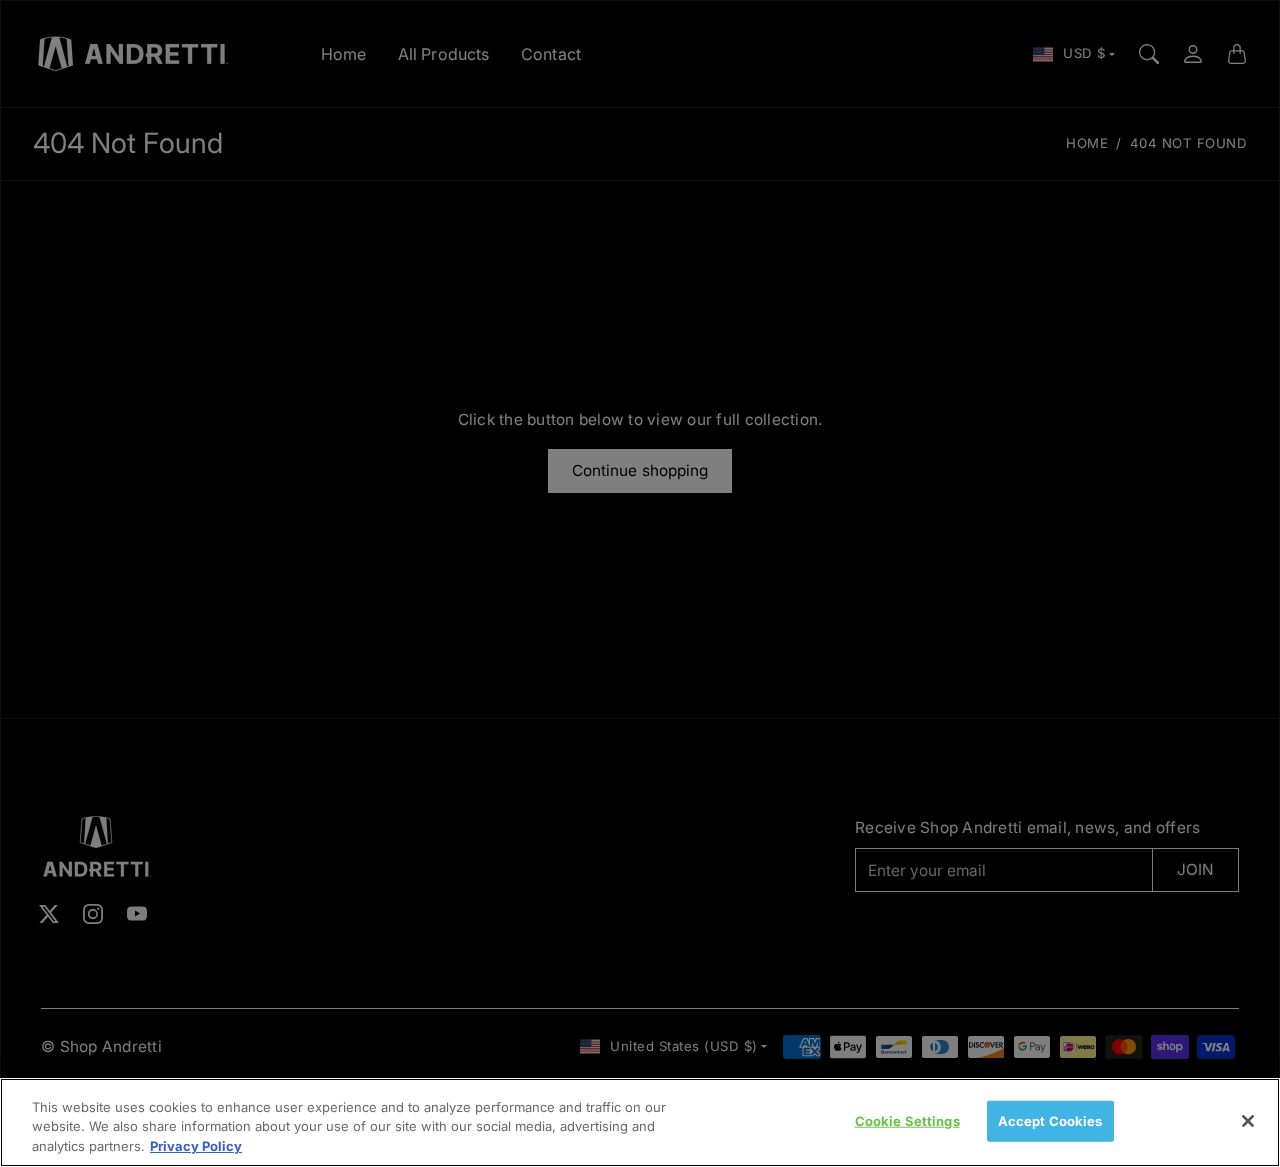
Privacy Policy (196, 1146)
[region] (640, 1122)
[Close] (1248, 1121)
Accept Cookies (1050, 1120)
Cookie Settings (907, 1120)
